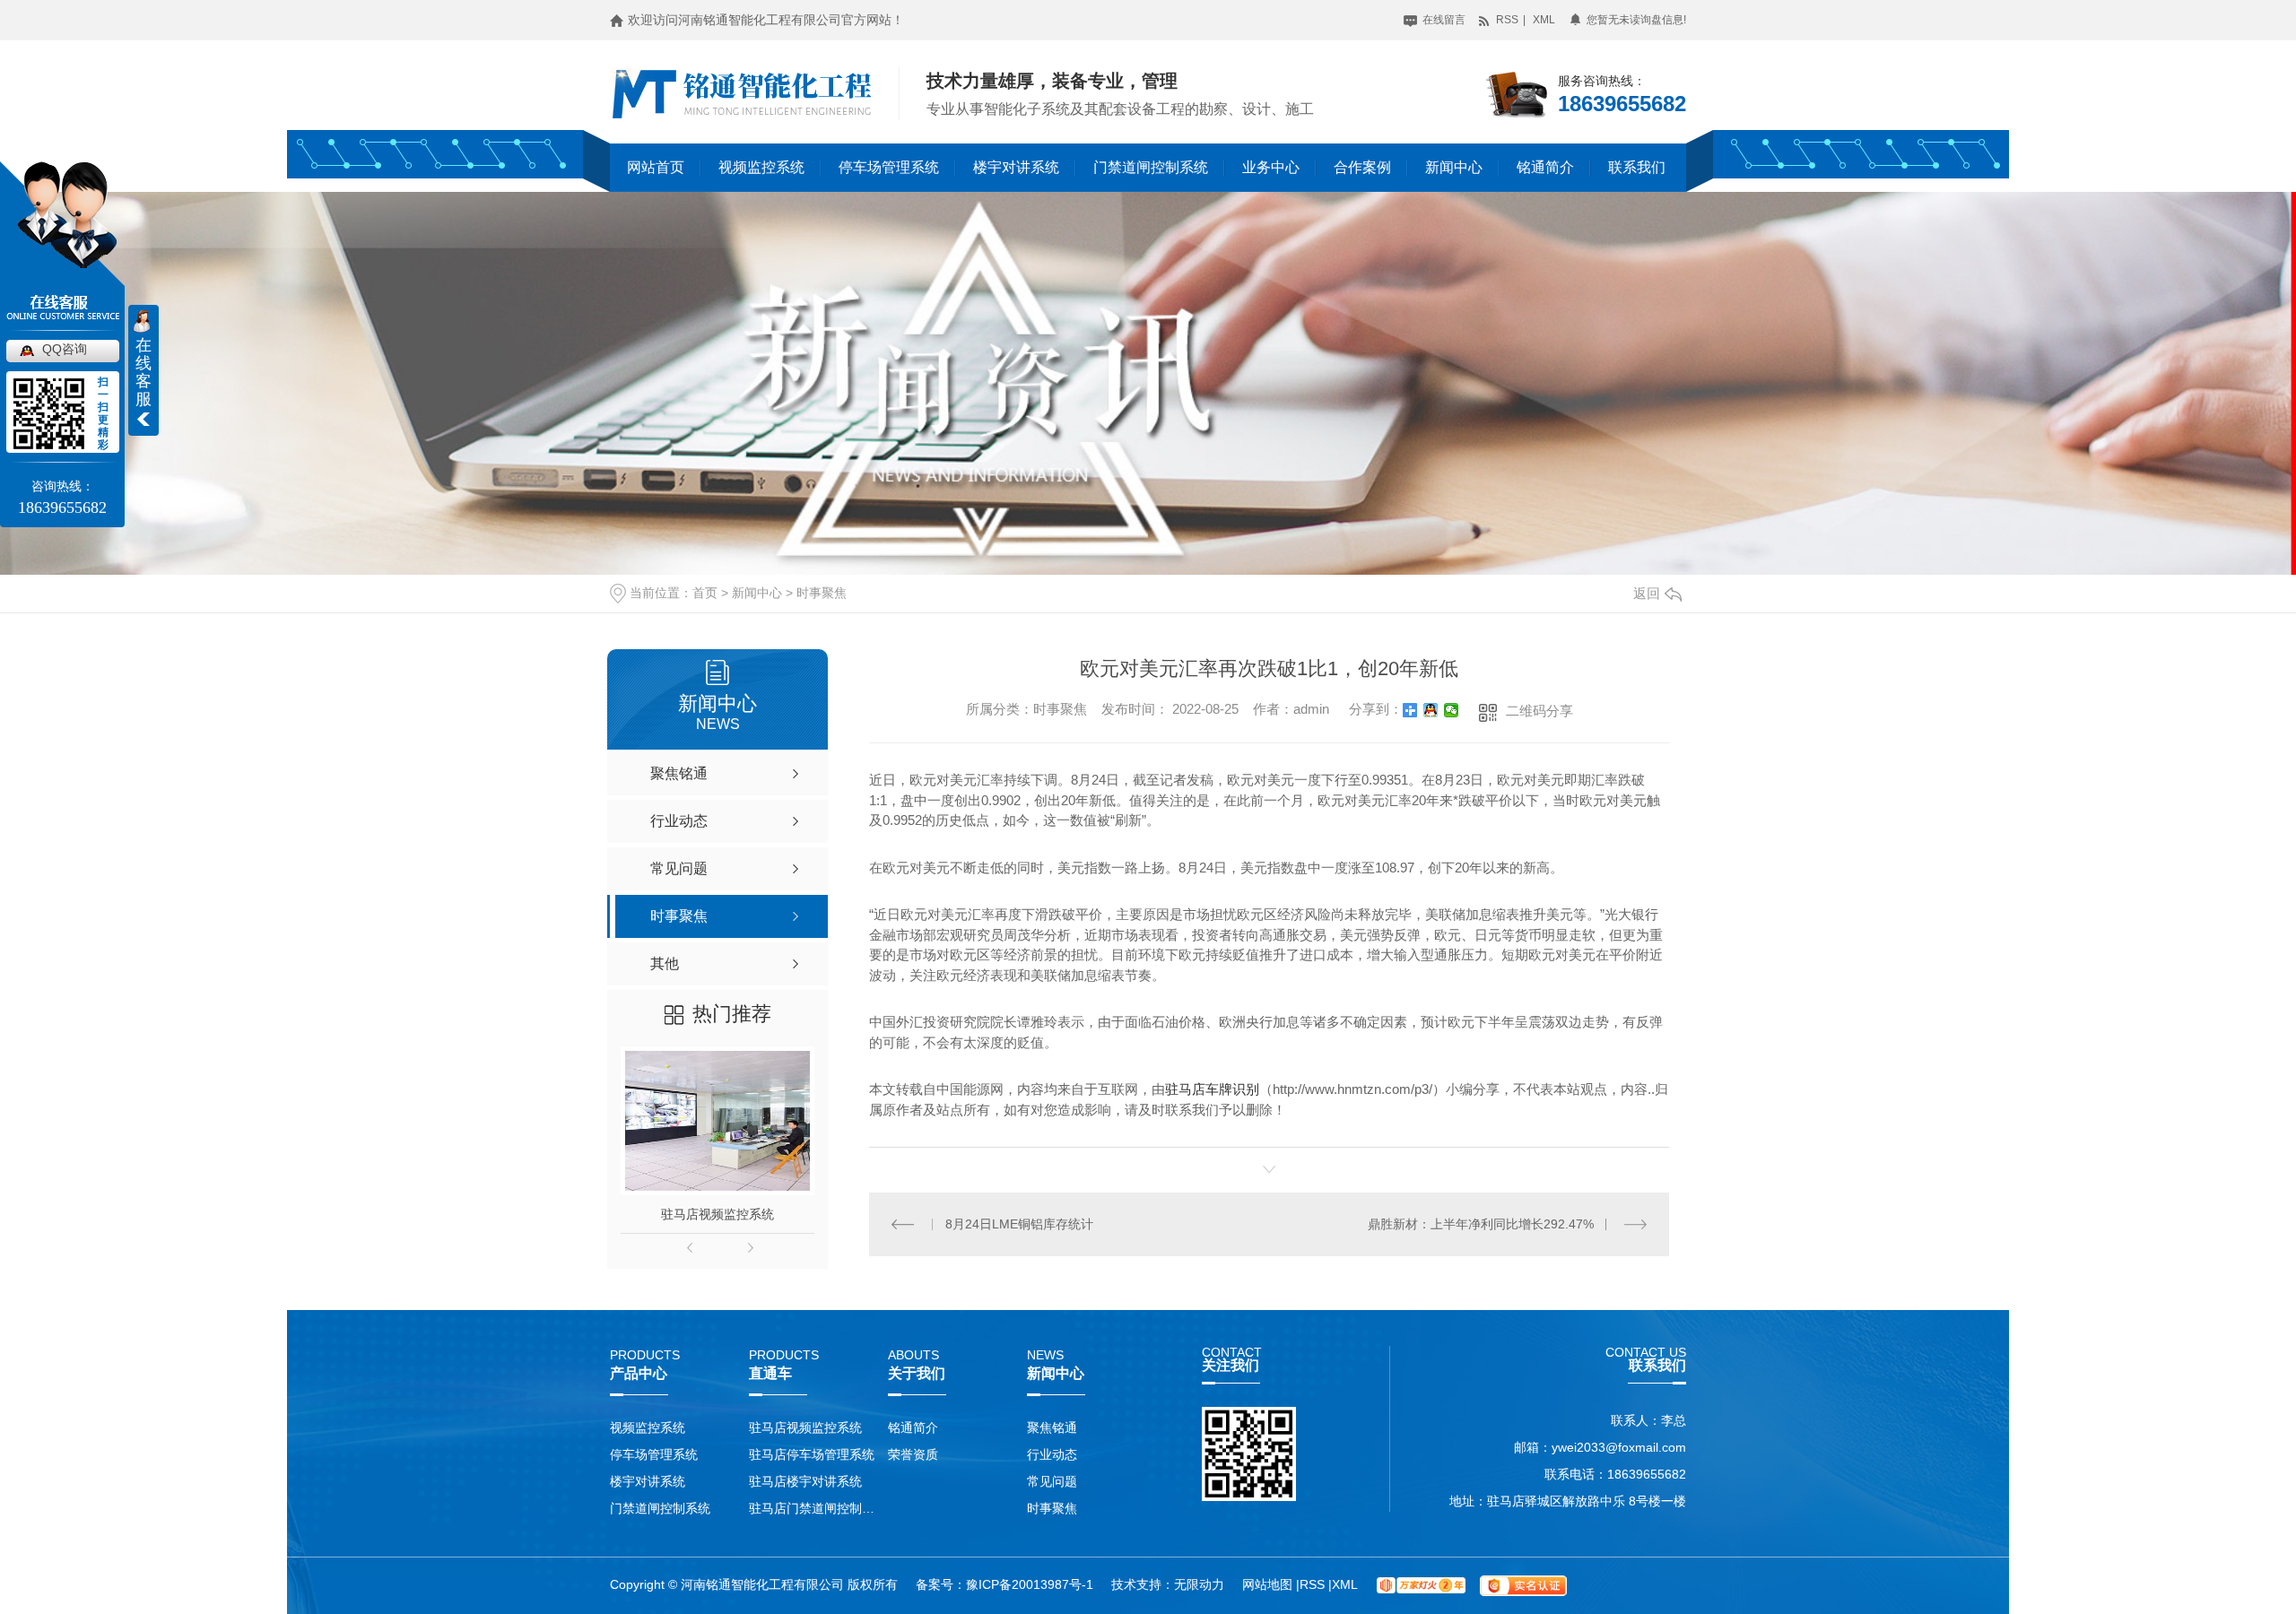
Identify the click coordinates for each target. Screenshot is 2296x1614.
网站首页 (656, 167)
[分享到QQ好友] (1431, 710)
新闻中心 (1454, 167)
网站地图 (1269, 1584)
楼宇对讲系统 (1016, 167)
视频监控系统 (761, 167)
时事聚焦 (822, 593)
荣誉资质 (913, 1454)
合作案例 (1362, 167)
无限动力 (1199, 1584)
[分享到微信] (1452, 710)
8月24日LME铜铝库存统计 (1019, 1224)
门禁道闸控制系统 (1151, 167)
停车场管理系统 (889, 167)
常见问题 (1052, 1481)
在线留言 (1443, 20)
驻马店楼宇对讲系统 (805, 1481)
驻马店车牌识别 (1212, 1089)
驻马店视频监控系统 (717, 1214)
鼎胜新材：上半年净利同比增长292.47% (1481, 1224)
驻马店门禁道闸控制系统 (814, 1508)
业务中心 (1271, 167)
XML (1544, 20)
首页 (705, 593)
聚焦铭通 (1052, 1427)
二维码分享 (1539, 711)
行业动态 (1052, 1454)
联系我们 (1637, 167)
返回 (1647, 593)
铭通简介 (1545, 167)
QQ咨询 (65, 349)
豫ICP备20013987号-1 (1030, 1584)
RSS (1506, 20)
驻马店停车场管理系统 (812, 1454)
